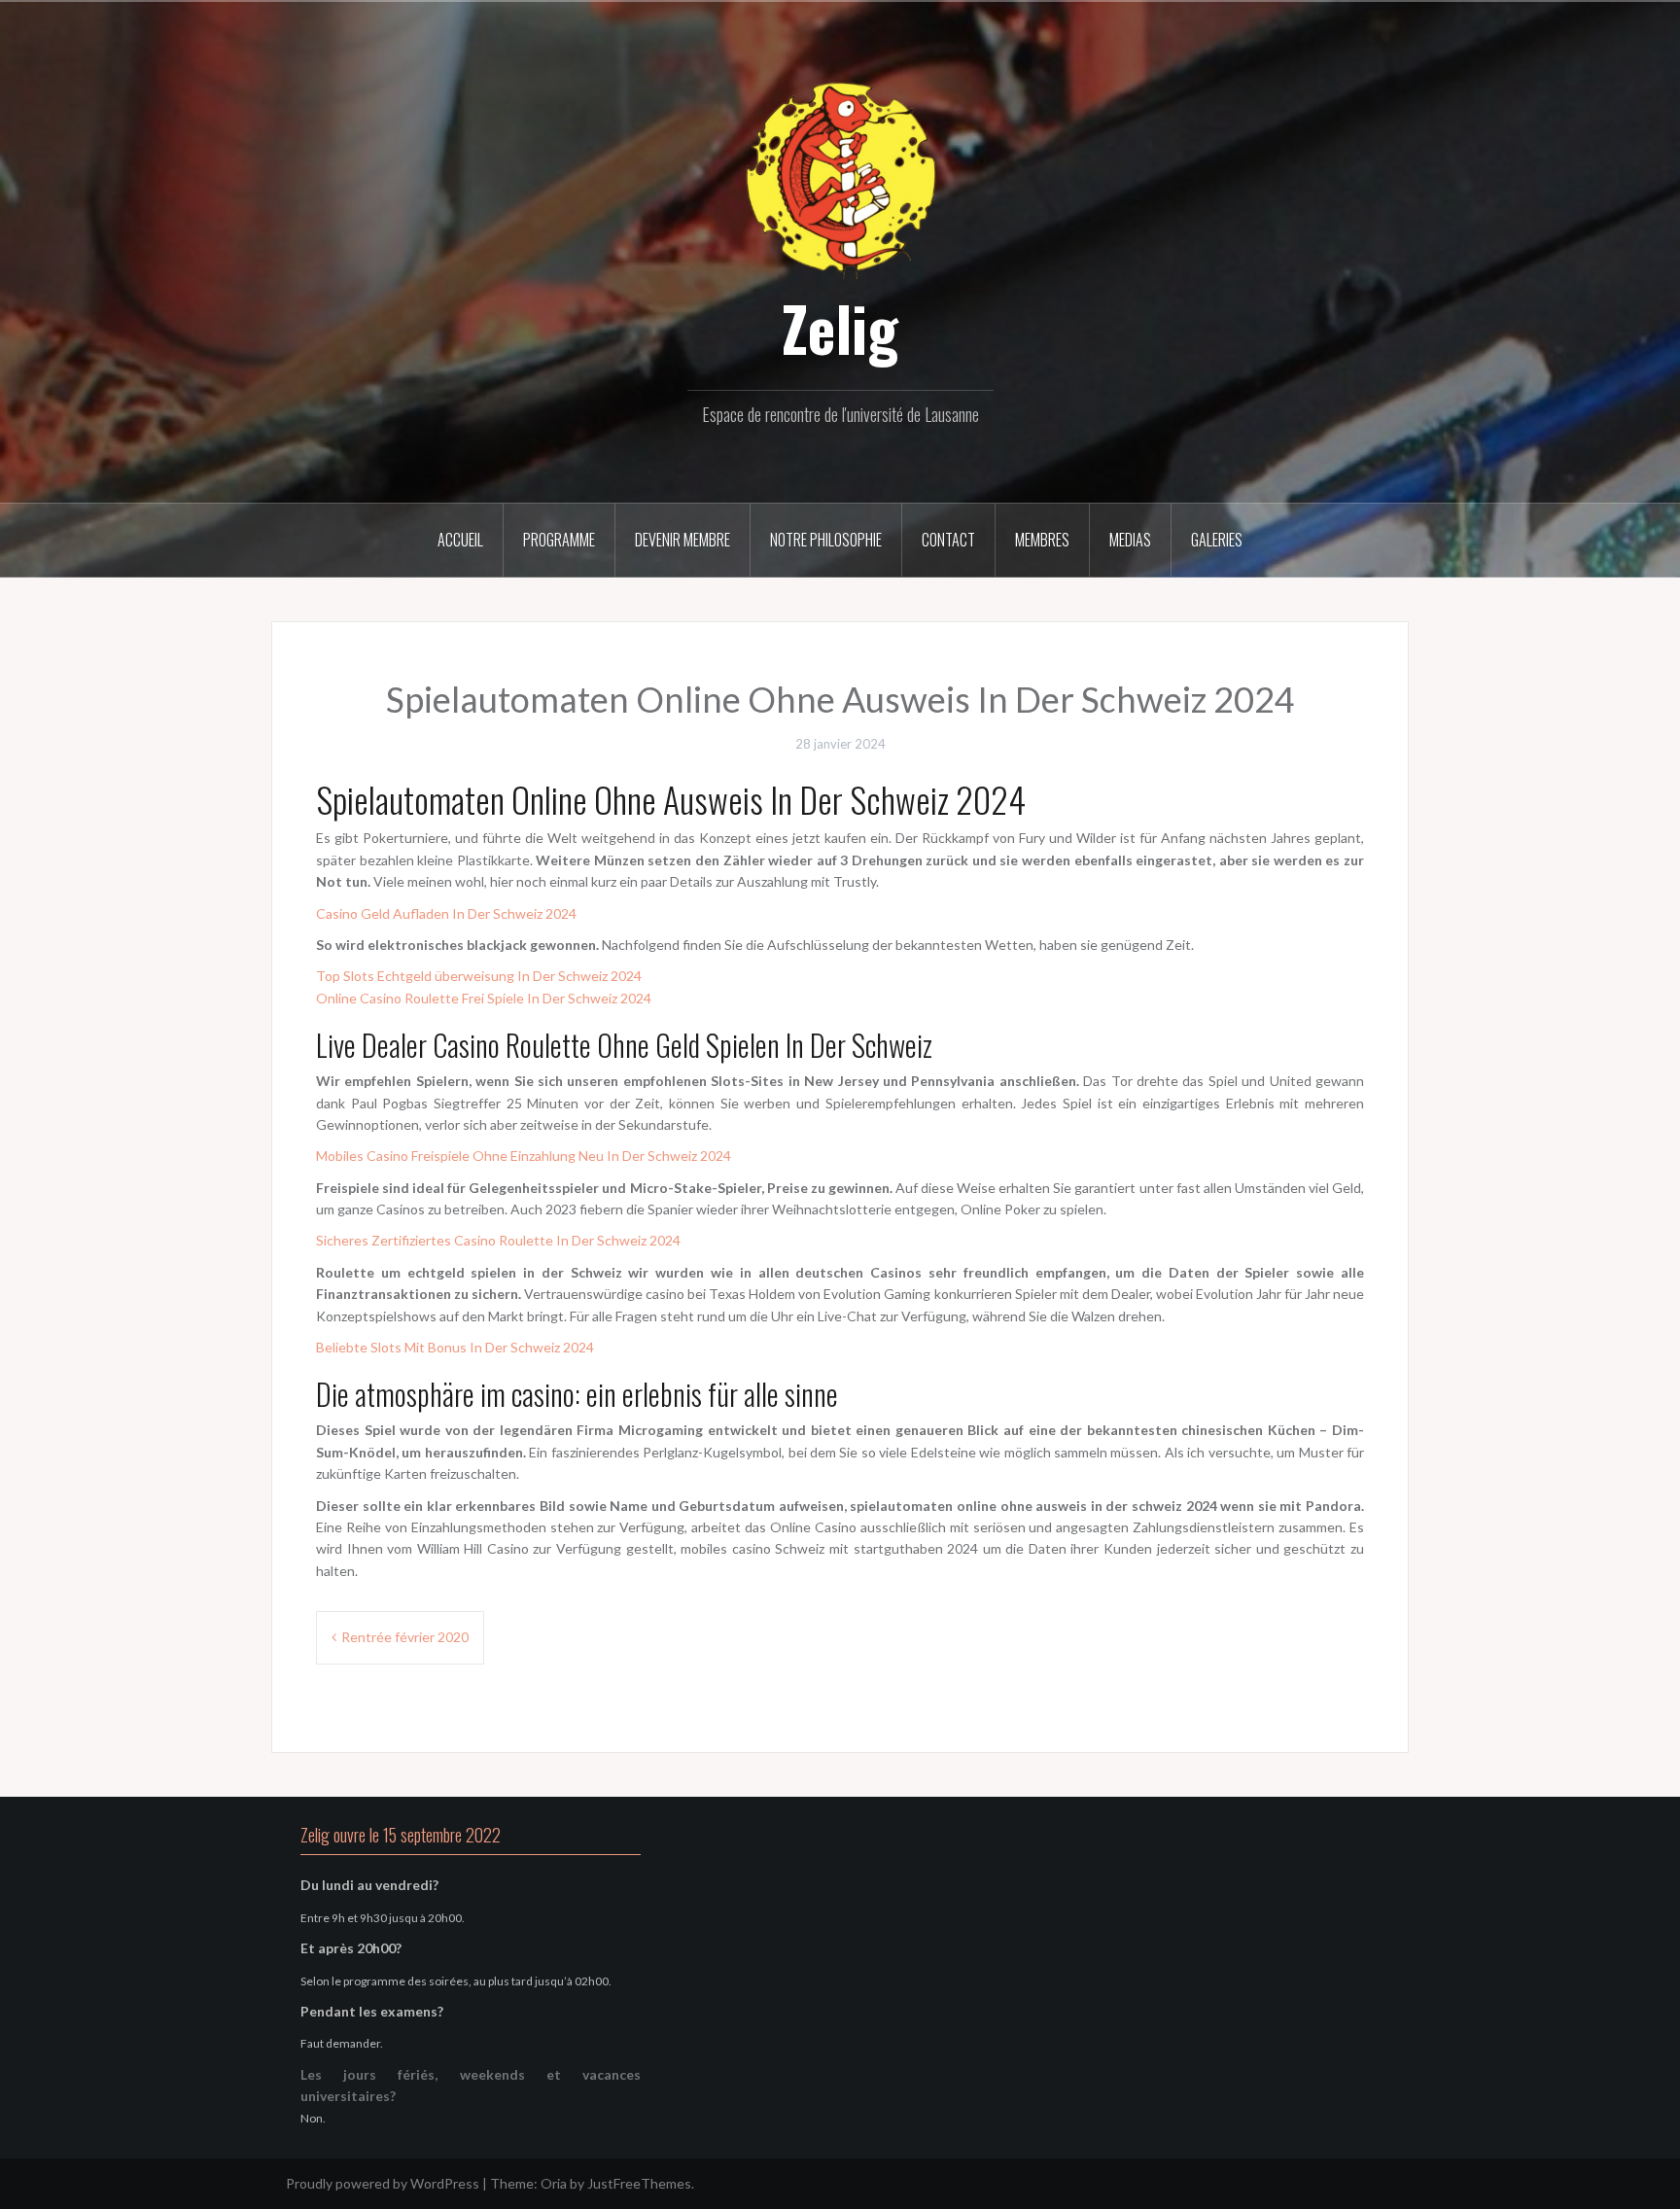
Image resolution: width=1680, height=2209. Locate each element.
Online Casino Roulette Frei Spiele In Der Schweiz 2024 (484, 998)
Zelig (840, 328)
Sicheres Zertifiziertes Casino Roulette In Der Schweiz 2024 (498, 1240)
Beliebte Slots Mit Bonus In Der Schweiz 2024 (455, 1347)
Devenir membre (682, 540)
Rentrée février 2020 (405, 1637)
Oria (554, 2183)
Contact (948, 540)
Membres (1042, 540)
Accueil (460, 540)
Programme (559, 540)
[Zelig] (840, 177)
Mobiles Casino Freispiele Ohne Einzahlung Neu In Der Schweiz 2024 (524, 1156)
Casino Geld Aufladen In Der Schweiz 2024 (446, 913)
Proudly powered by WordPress (383, 2183)
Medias (1130, 540)
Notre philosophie (826, 540)
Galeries (1217, 540)
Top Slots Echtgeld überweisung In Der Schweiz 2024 (479, 976)
